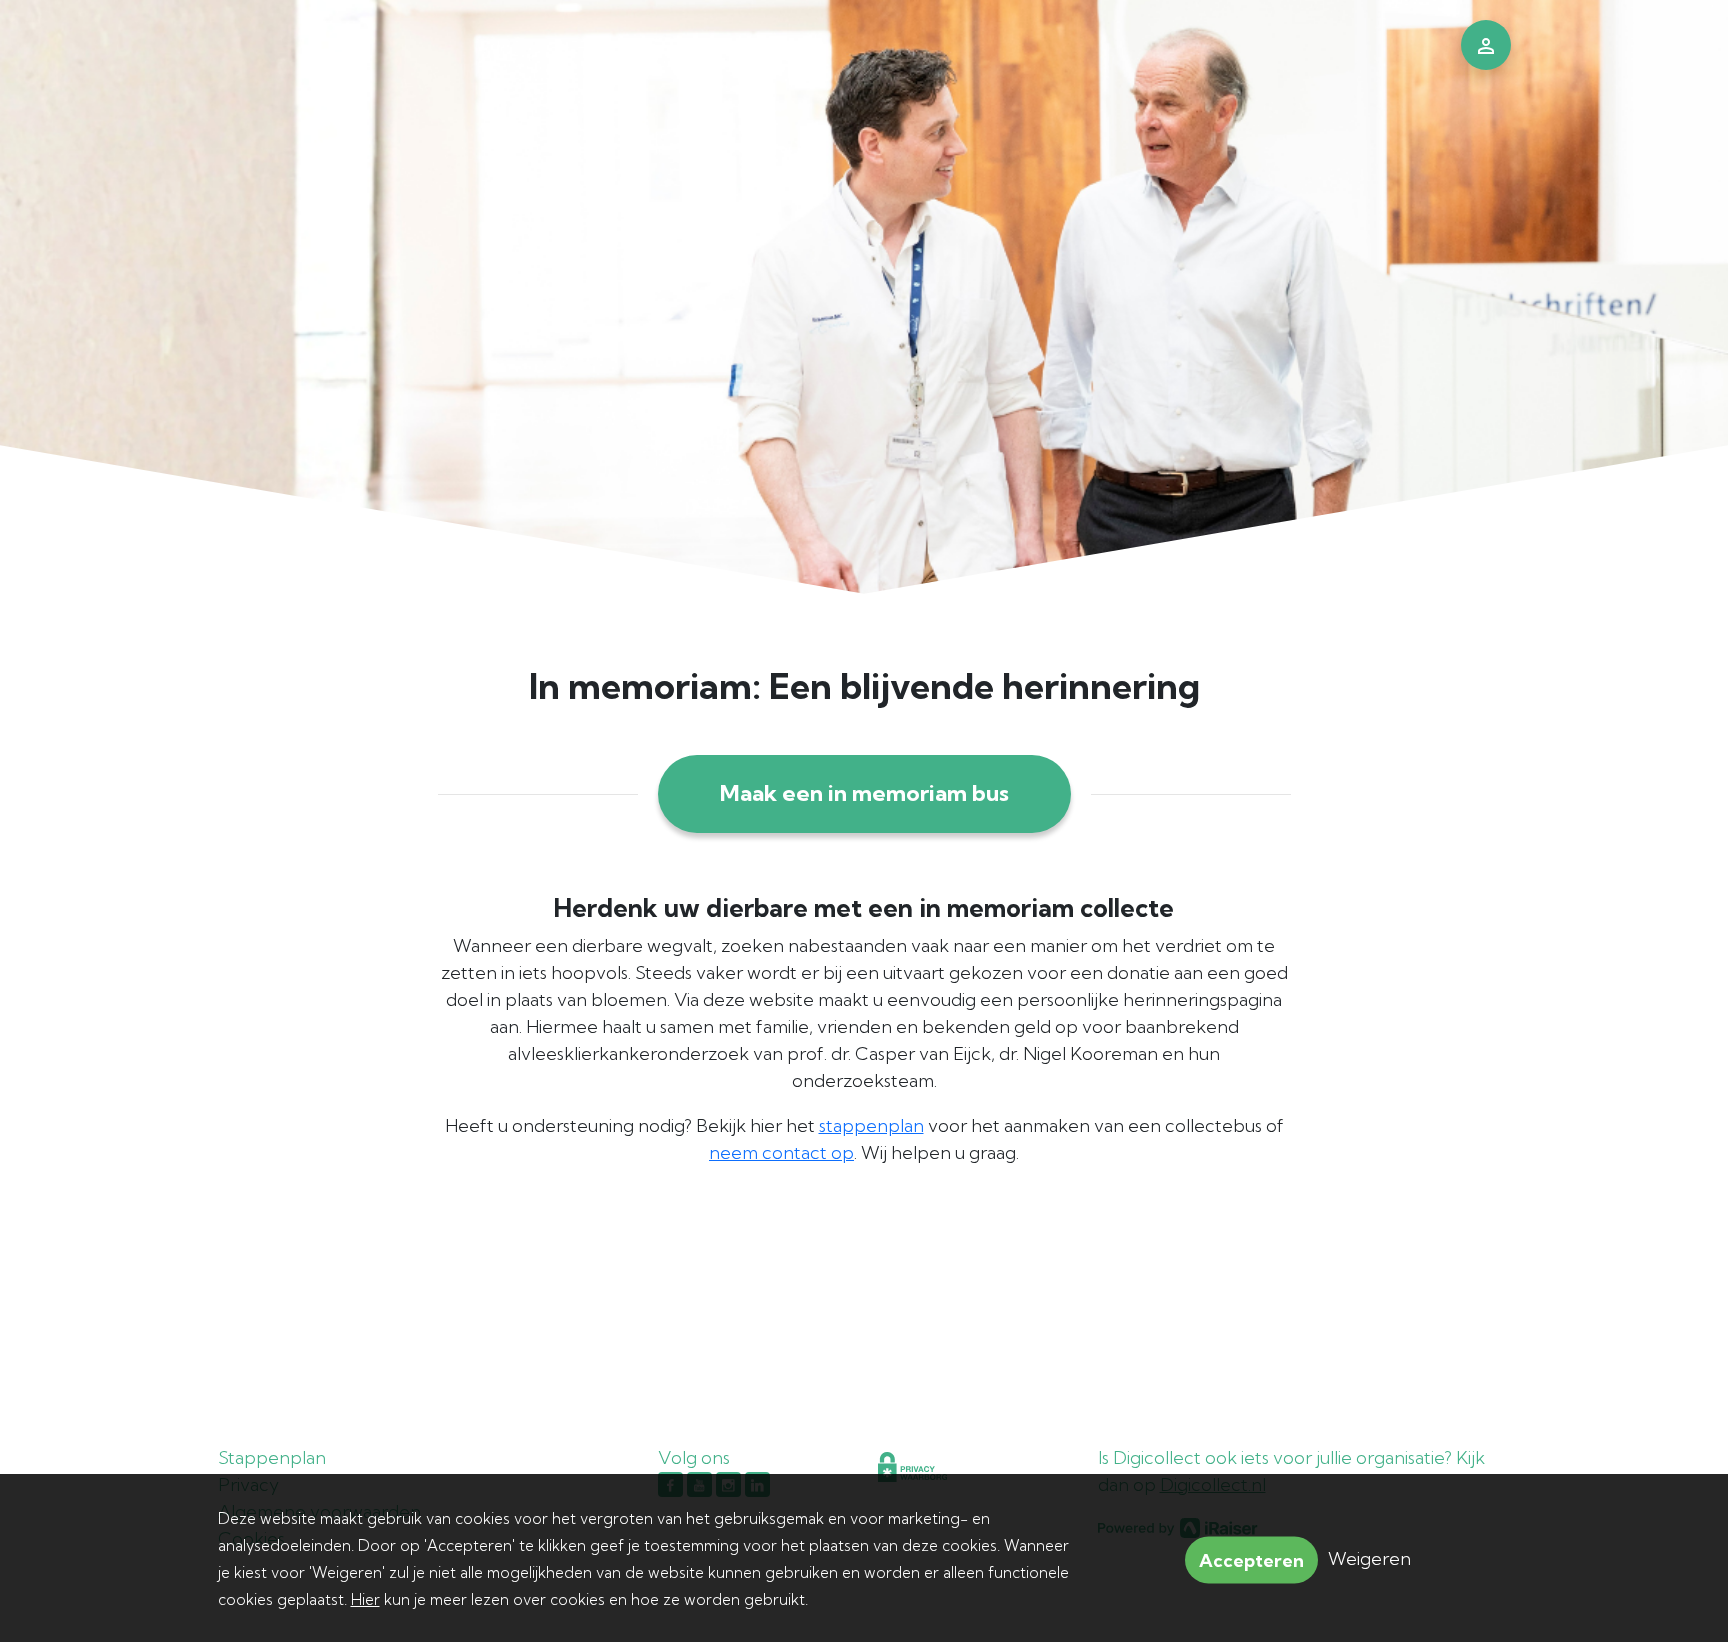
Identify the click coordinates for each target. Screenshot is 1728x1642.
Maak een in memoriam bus (864, 793)
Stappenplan (272, 1457)
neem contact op (781, 1152)
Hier (365, 1599)
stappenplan (871, 1125)
